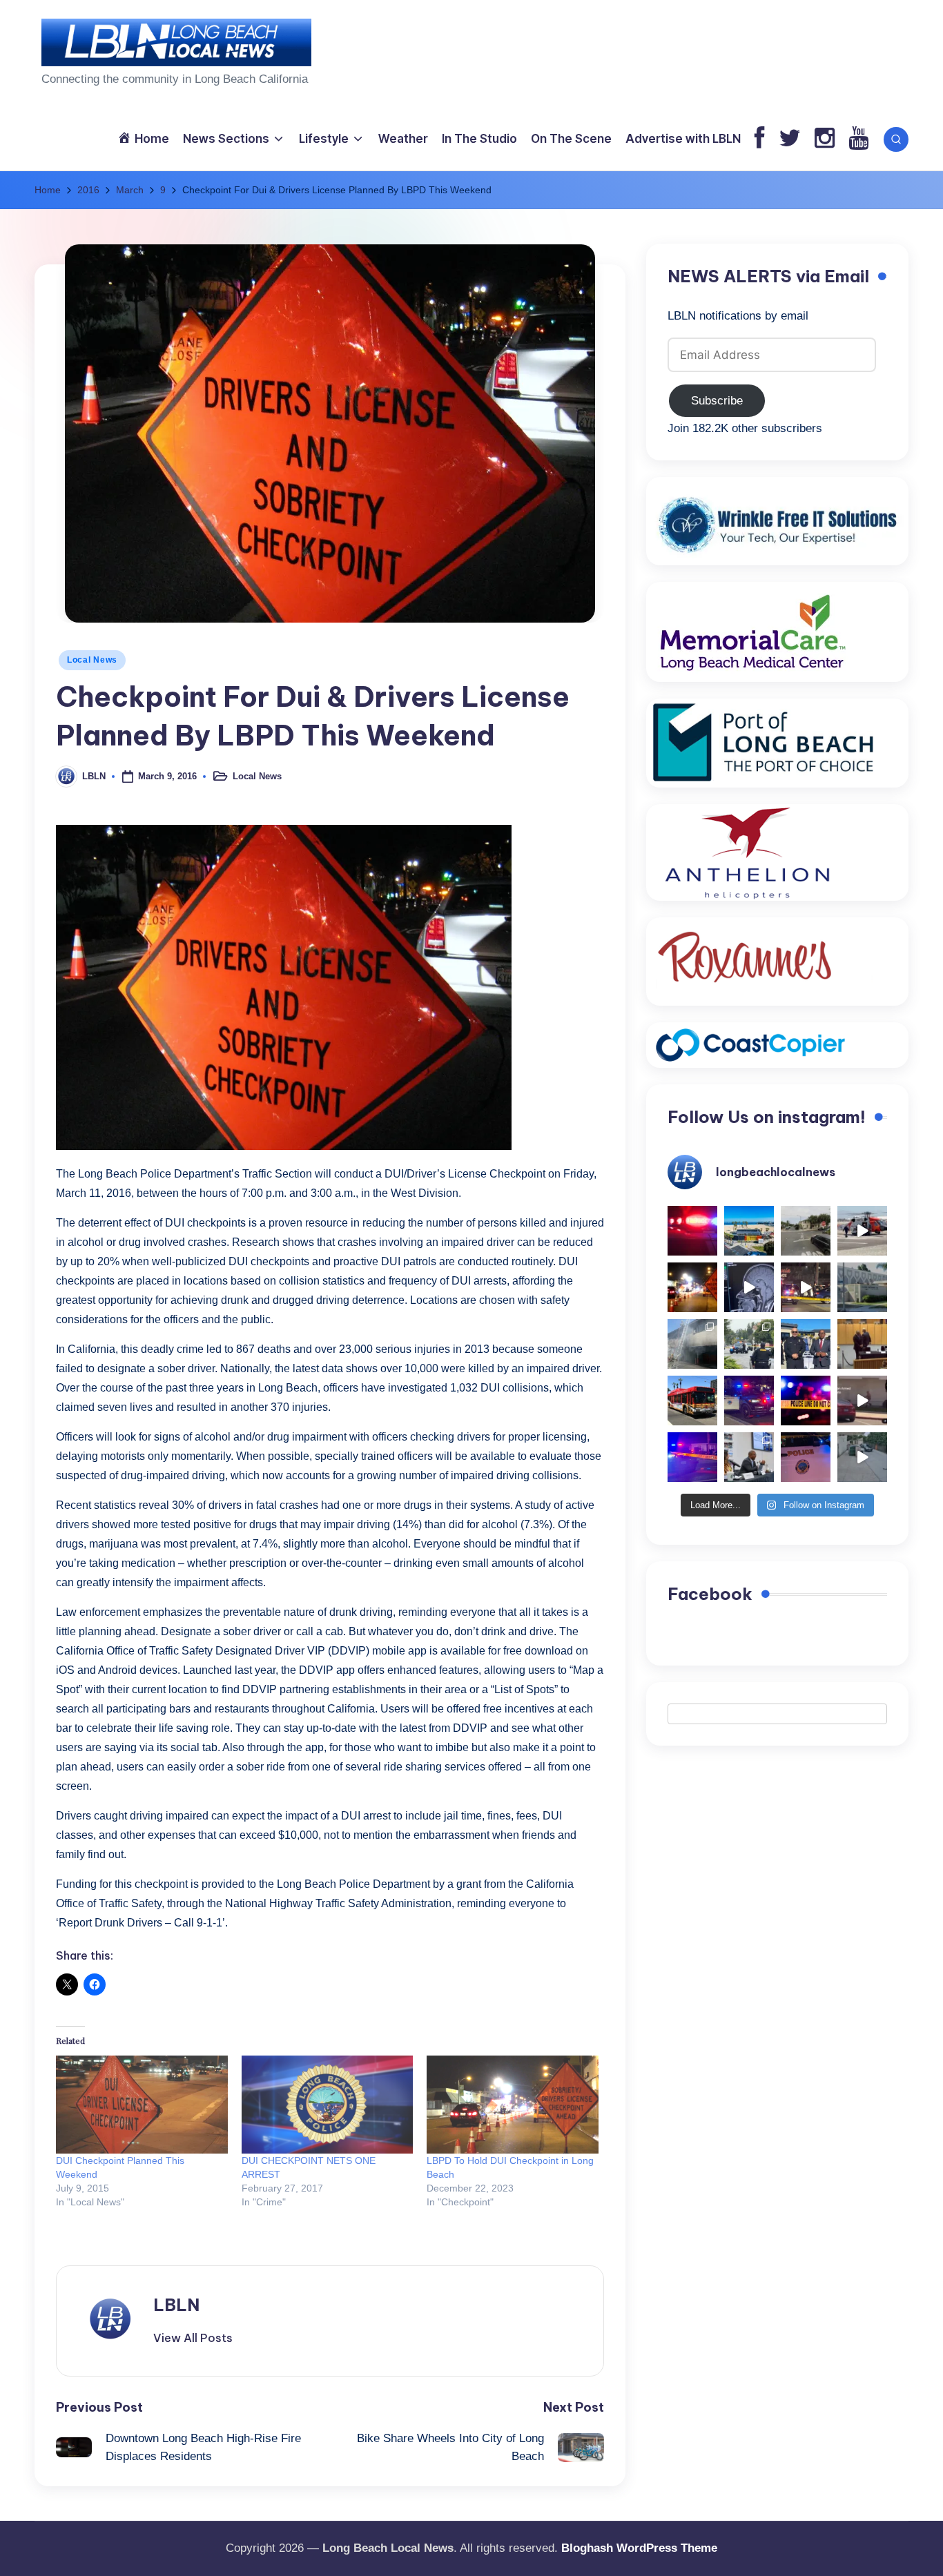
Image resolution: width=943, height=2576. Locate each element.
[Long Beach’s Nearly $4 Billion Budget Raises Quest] (862, 1344)
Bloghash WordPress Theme (639, 2548)
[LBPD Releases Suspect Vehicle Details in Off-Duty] (862, 1457)
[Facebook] (760, 139)
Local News (92, 660)
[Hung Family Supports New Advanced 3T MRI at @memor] (749, 1287)
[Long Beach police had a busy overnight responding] (749, 1401)
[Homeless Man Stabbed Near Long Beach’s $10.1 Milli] (749, 1231)
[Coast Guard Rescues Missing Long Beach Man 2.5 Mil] (862, 1231)
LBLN (176, 2305)
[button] (193, 2338)
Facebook (710, 1594)
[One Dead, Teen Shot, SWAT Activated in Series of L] (692, 1457)
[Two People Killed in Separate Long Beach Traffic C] (692, 1231)
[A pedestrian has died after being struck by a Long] (692, 1401)
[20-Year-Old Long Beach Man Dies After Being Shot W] (806, 1231)
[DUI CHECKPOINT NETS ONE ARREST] (328, 2105)
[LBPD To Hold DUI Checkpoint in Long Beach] (513, 2105)
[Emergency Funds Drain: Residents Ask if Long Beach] (749, 1457)
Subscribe (717, 401)
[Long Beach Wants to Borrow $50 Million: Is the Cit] (862, 1287)
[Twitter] (790, 139)
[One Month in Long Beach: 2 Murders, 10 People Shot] (749, 1344)
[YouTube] (858, 139)
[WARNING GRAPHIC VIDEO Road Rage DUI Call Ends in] (862, 1401)
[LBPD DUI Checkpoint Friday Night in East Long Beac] (692, 1287)
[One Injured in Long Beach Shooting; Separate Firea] (806, 1457)
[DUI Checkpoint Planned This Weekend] (142, 2105)
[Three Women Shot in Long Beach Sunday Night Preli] (806, 1287)
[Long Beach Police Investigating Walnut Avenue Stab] (806, 1401)
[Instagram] (825, 139)
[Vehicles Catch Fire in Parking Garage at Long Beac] (692, 1344)
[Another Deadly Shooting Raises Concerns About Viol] (806, 1344)
